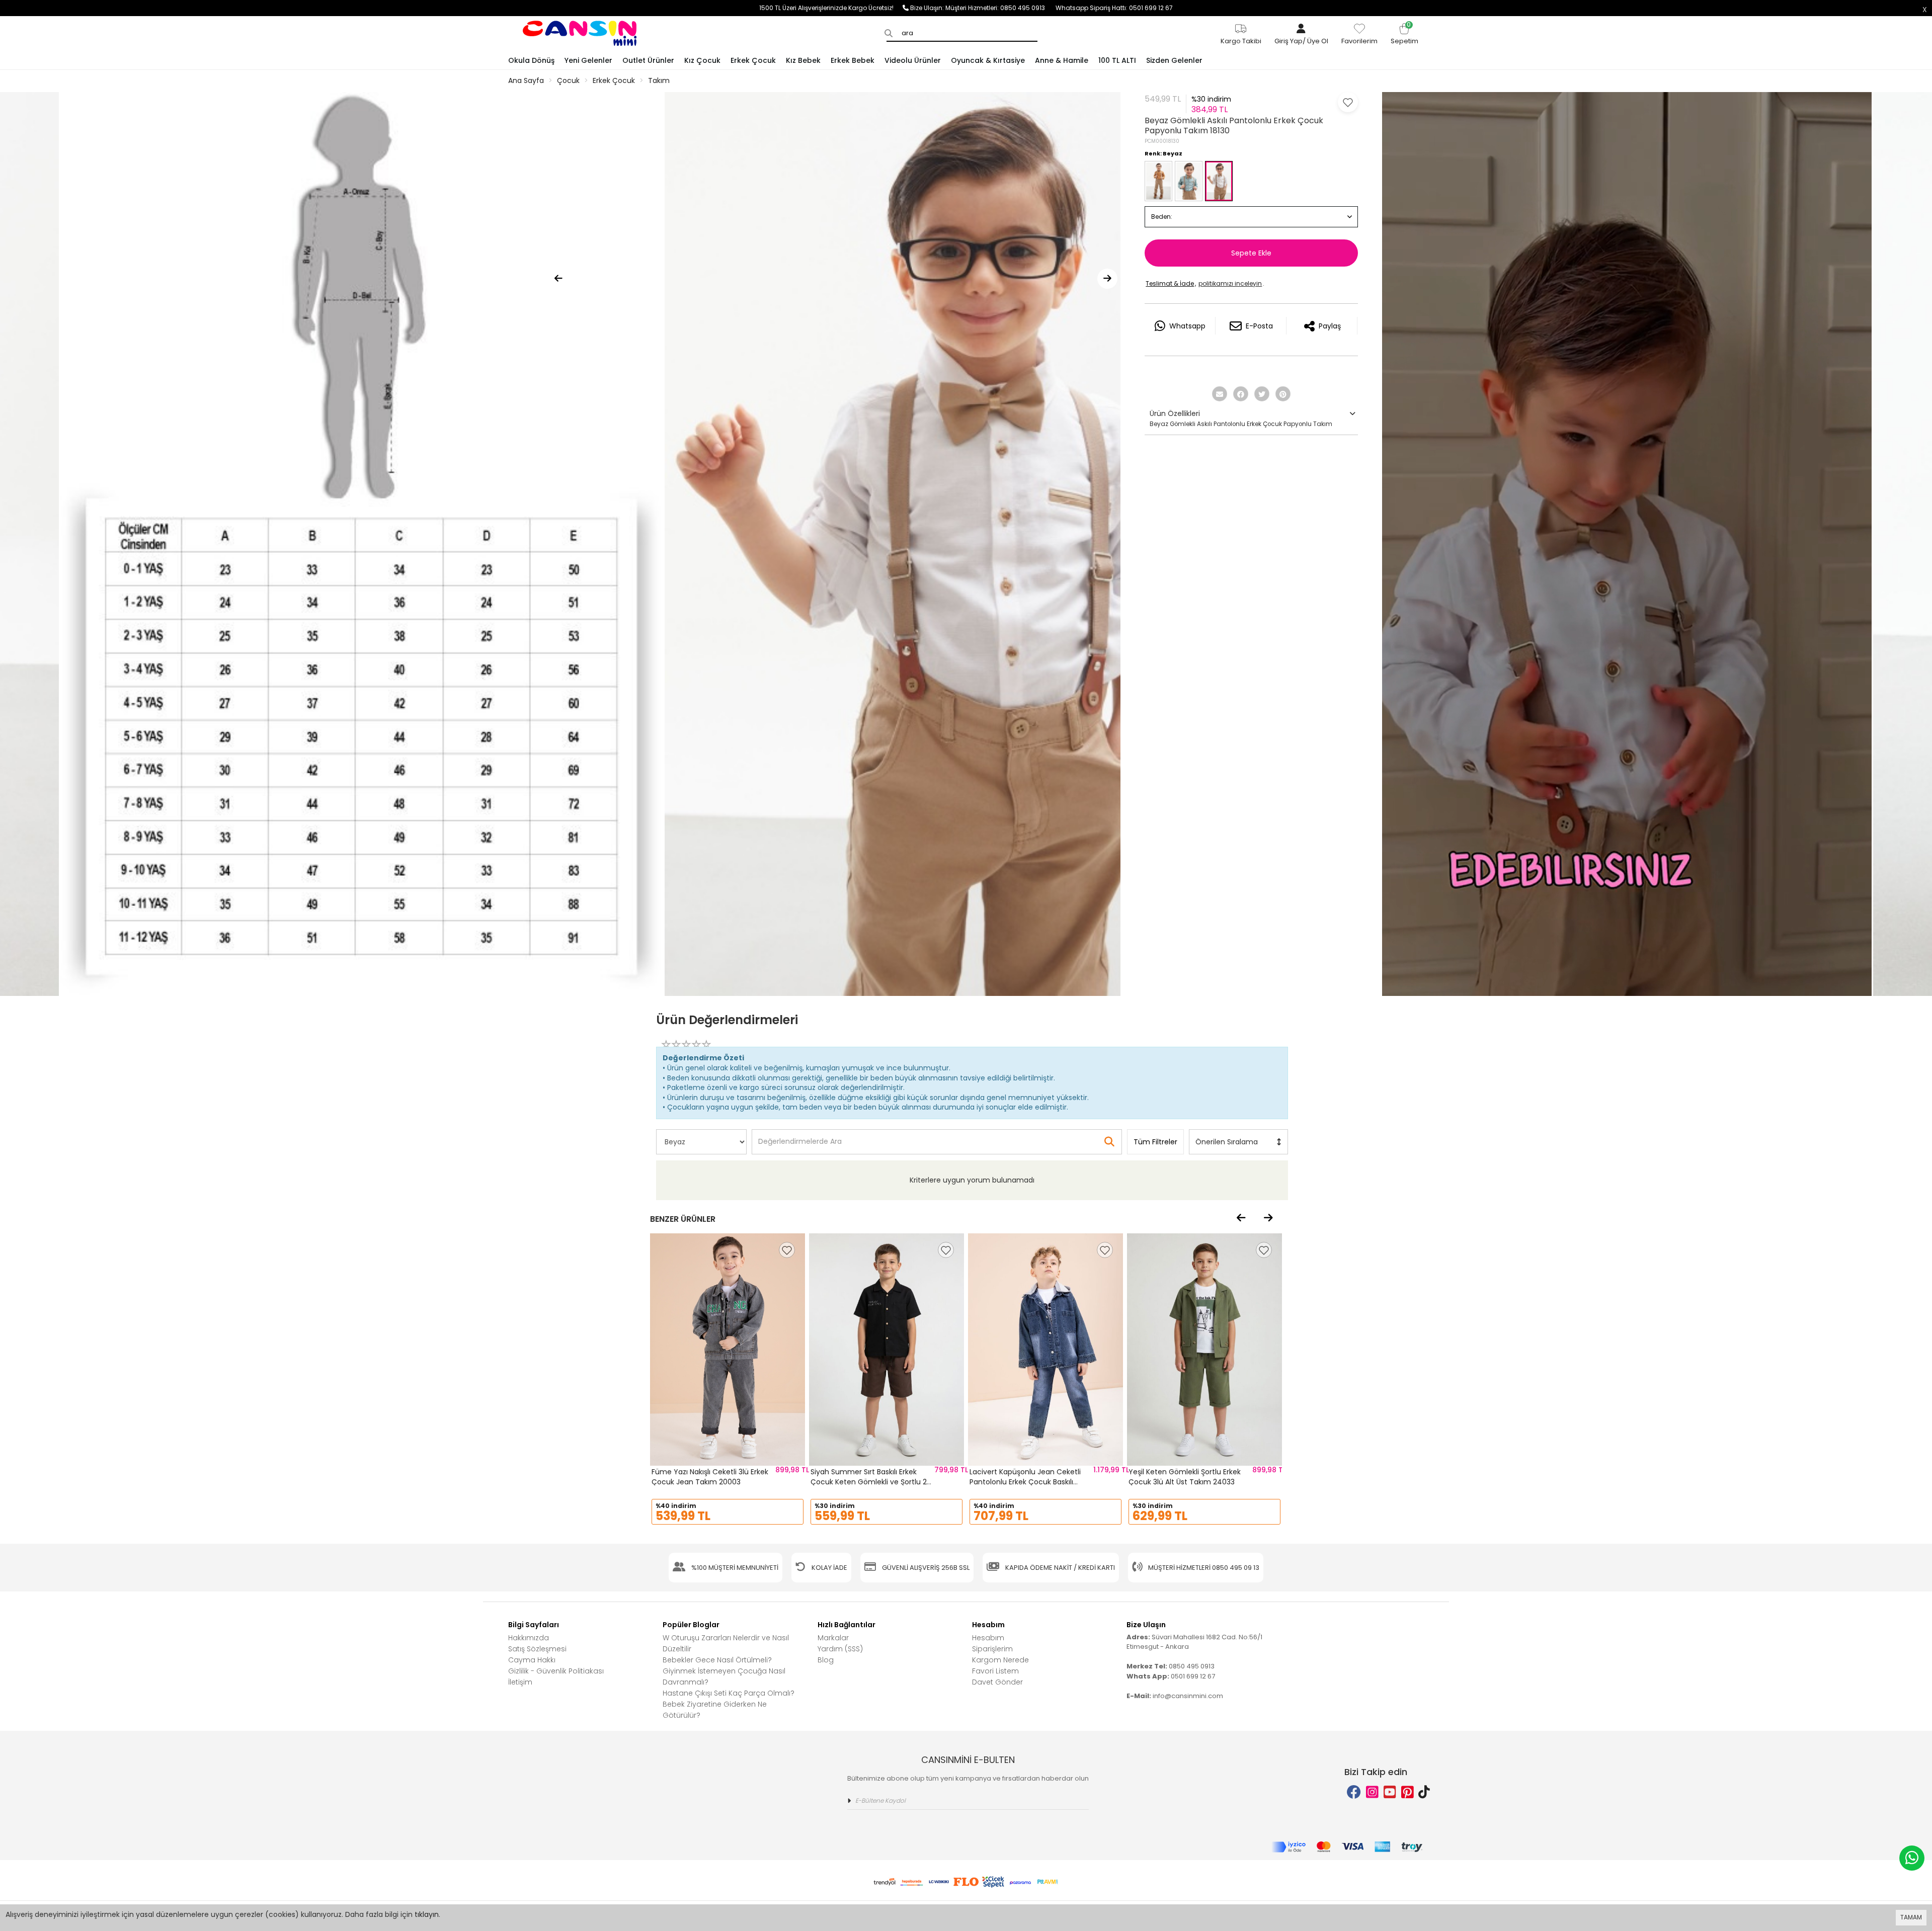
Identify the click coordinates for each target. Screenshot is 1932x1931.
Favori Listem (995, 1671)
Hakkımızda (529, 1638)
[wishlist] (787, 1250)
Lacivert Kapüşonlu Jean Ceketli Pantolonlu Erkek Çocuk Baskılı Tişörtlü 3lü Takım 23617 (1025, 1482)
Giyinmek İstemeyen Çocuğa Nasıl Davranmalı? (724, 1676)
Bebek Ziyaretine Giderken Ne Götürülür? (715, 1710)
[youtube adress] (1390, 1792)
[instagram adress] (1372, 1792)
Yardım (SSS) (840, 1649)
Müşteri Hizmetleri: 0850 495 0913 (1000, 8)
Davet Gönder (997, 1682)
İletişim (520, 1682)
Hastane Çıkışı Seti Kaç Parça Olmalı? (729, 1693)
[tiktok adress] (1424, 1792)
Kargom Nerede (1000, 1660)
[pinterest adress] (1407, 1792)
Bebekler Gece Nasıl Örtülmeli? (717, 1660)
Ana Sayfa (526, 80)
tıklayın (427, 1914)
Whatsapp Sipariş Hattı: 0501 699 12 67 (1114, 8)
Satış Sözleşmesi (537, 1649)
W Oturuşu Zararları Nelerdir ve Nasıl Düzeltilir (726, 1643)
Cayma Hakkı (532, 1660)
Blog (826, 1660)
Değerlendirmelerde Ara (799, 1137)
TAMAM (1911, 1917)
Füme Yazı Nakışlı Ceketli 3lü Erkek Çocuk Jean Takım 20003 (710, 1477)
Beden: (1162, 217)
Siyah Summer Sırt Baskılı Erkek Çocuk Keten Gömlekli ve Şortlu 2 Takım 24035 (869, 1482)
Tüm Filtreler (1155, 1142)
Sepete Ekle (1251, 253)
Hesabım (988, 1638)
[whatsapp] (1912, 1858)
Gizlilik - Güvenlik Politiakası (556, 1671)
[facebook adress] (1354, 1792)
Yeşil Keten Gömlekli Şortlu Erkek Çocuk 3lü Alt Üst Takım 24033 (1185, 1477)
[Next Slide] (1107, 279)
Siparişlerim (992, 1649)
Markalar (833, 1638)
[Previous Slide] (558, 279)
